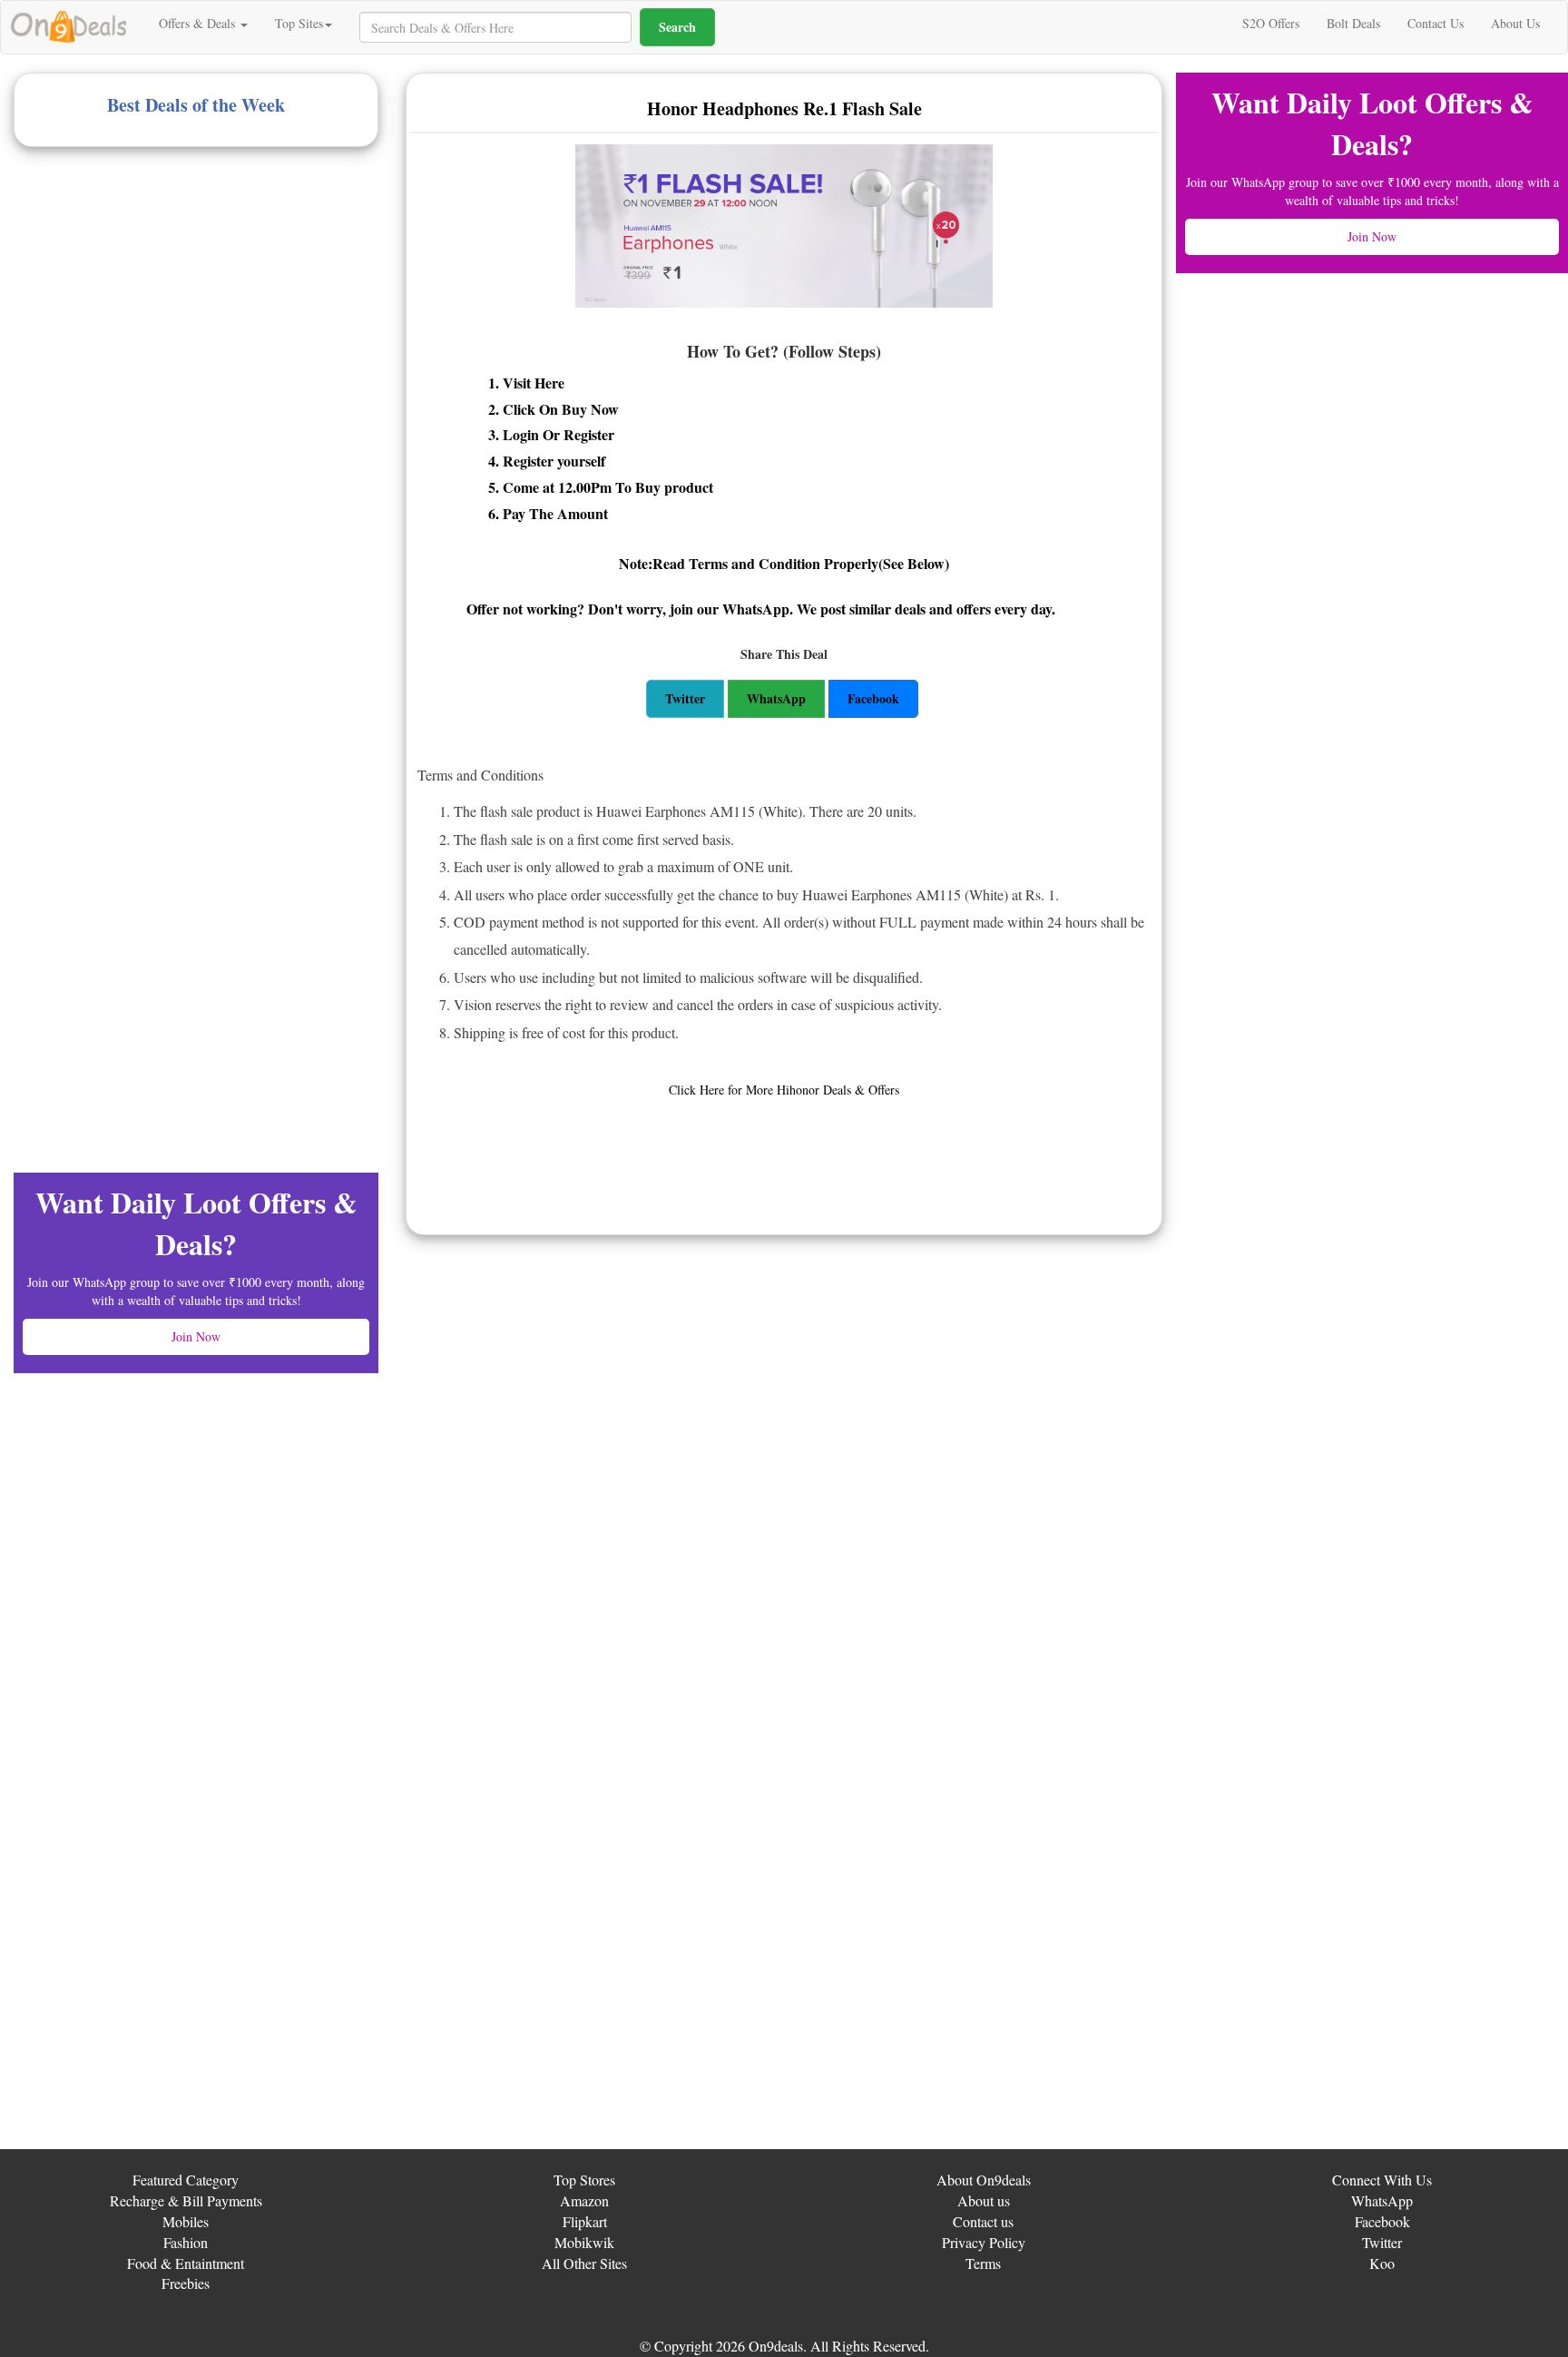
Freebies (186, 2283)
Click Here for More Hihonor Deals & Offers (784, 1090)
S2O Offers (1271, 23)
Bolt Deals (1353, 23)
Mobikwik (584, 2242)
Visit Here (534, 383)
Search (677, 27)
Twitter (1382, 2242)
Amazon (584, 2200)
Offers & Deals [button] (199, 23)
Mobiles (186, 2221)
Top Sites (299, 23)
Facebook (1382, 2221)
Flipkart (585, 2221)
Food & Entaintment (186, 2263)
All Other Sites (584, 2263)
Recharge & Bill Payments (186, 2200)
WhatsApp (1382, 2200)
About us (984, 2200)
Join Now (196, 1336)
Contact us (983, 2221)
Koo (1382, 2263)
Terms (983, 2263)
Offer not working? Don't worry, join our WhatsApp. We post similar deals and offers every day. (761, 609)
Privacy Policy (984, 2242)
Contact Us (1436, 23)
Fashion (186, 2242)
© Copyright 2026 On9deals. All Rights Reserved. (784, 2346)
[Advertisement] (150, 301)
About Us (1515, 23)
